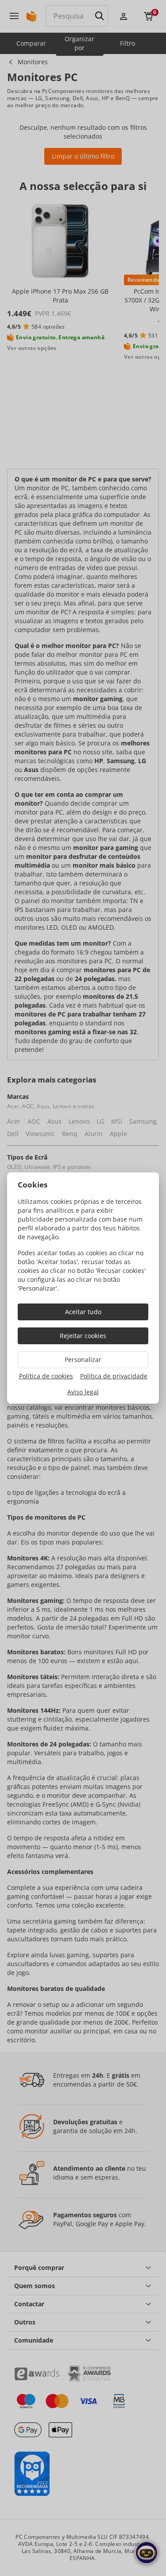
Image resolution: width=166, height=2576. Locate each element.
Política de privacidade (114, 1376)
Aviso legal (83, 1392)
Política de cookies (46, 1376)
